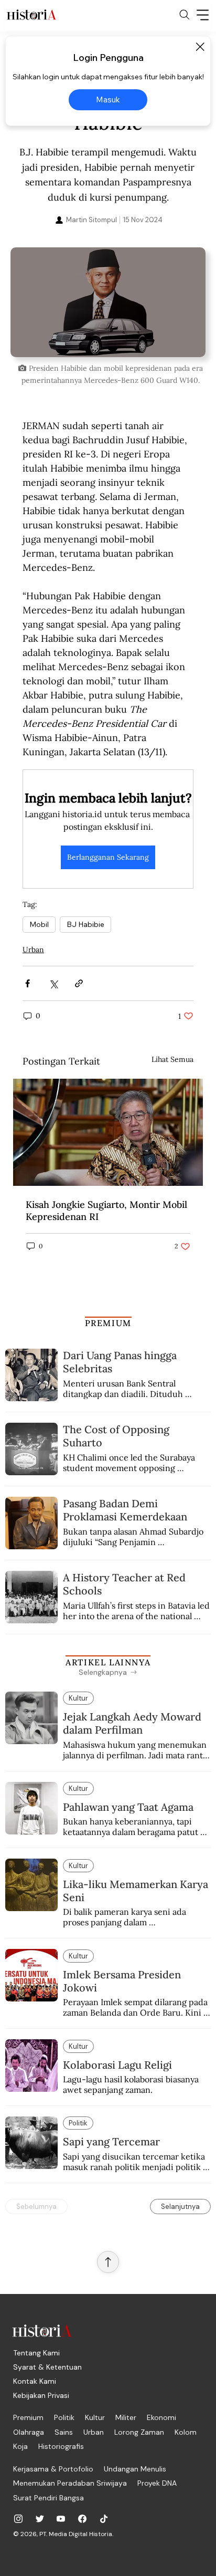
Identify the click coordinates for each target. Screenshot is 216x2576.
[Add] (108, 302)
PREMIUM (108, 1323)
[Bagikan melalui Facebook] (28, 983)
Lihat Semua (172, 1059)
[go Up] (108, 2262)
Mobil (39, 924)
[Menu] (203, 15)
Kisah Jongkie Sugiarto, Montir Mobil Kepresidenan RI (106, 1211)
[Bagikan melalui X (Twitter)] (53, 983)
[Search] (185, 15)
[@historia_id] (40, 2519)
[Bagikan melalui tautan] (79, 983)
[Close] (200, 47)
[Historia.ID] (31, 15)
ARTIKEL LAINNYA (108, 1662)
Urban (33, 950)
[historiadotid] (18, 2519)
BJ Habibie (85, 924)
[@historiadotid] (61, 2519)
